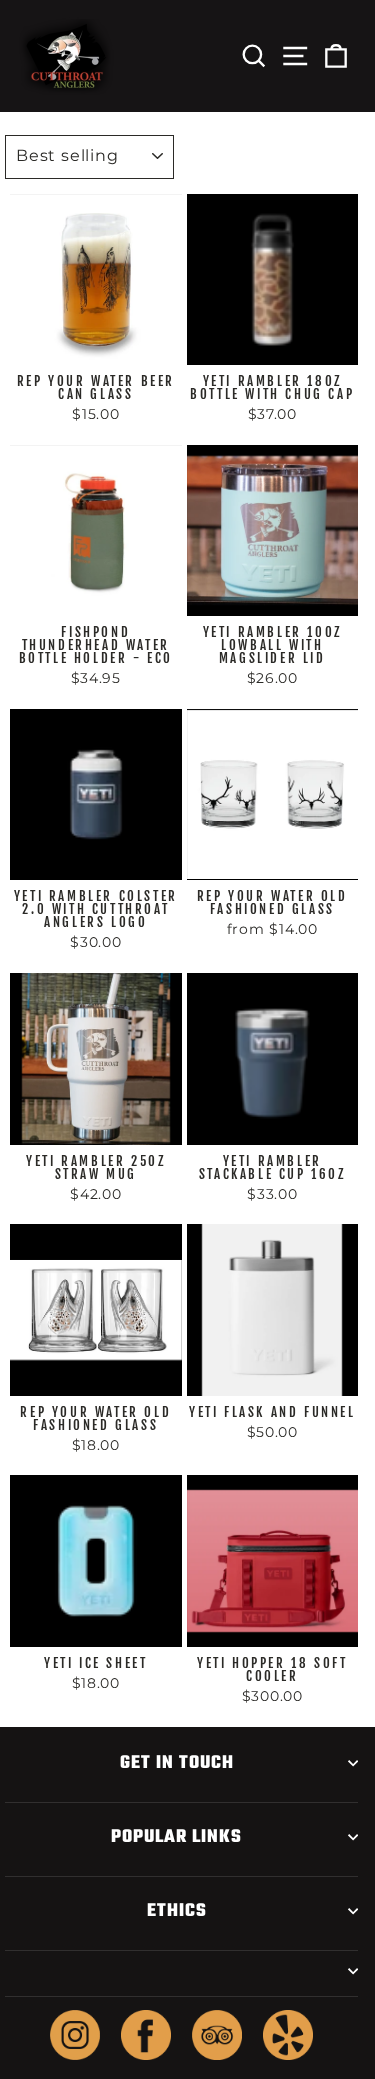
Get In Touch (177, 1763)
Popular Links (176, 1837)
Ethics (177, 1911)
